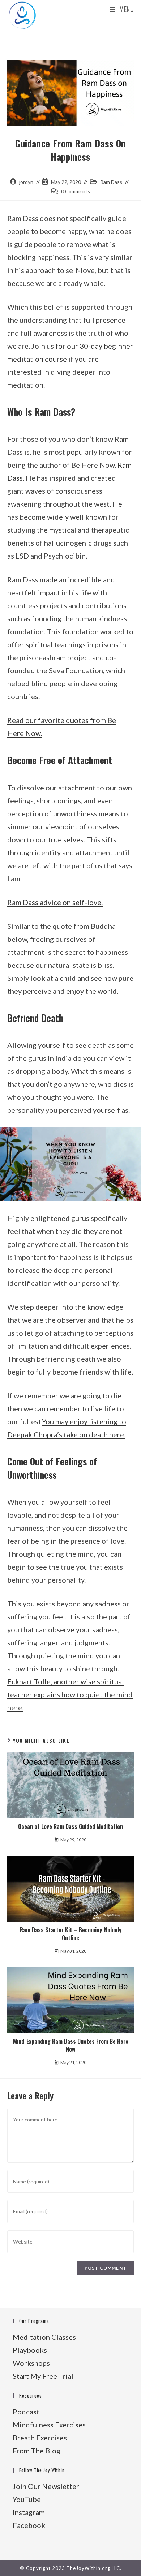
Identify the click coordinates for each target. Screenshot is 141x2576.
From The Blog (37, 2451)
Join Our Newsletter (46, 2486)
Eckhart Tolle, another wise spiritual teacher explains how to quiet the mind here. (70, 1694)
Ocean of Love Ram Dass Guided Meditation (70, 1826)
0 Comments (76, 191)
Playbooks (30, 2350)
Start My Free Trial (43, 2376)
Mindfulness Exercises (49, 2425)
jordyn (26, 182)
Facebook (29, 2525)
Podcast (26, 2412)
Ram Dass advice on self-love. (55, 902)
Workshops (31, 2363)
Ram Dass (111, 182)
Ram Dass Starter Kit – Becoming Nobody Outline (71, 1934)
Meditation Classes (44, 2337)
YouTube (27, 2499)
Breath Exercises (40, 2438)
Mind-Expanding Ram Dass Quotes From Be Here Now (71, 2045)
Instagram (29, 2512)
